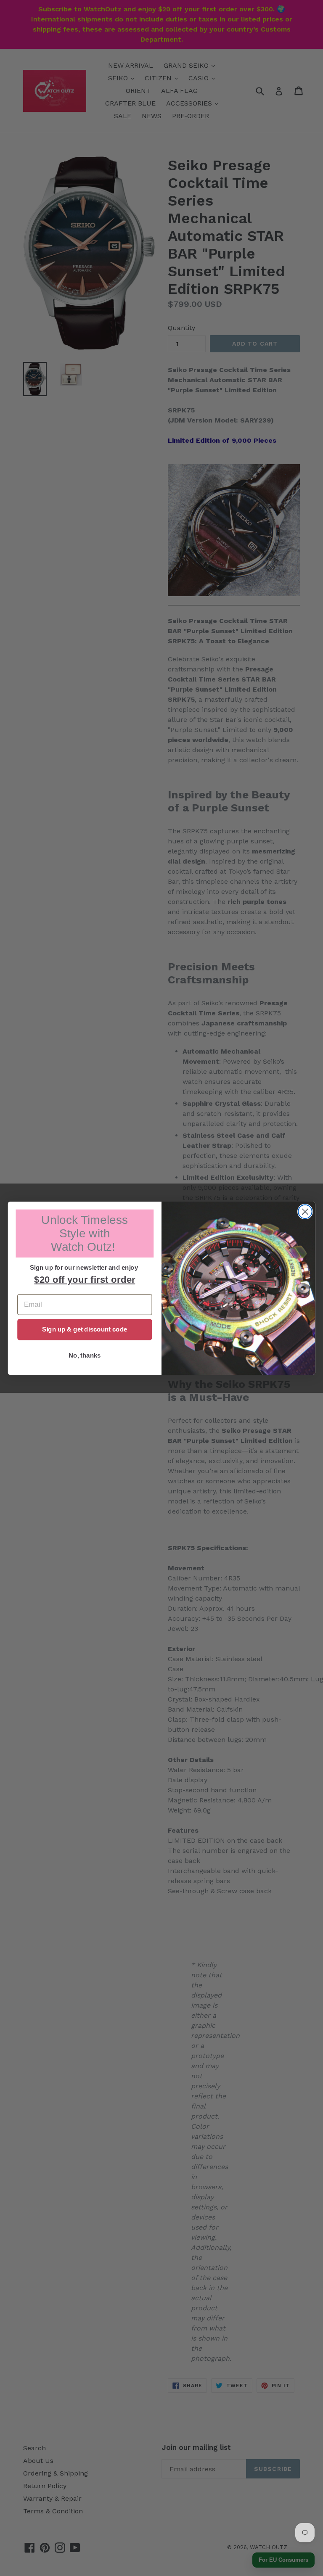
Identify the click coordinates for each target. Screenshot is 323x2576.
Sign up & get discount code (85, 1329)
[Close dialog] (305, 1211)
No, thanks (85, 1355)
